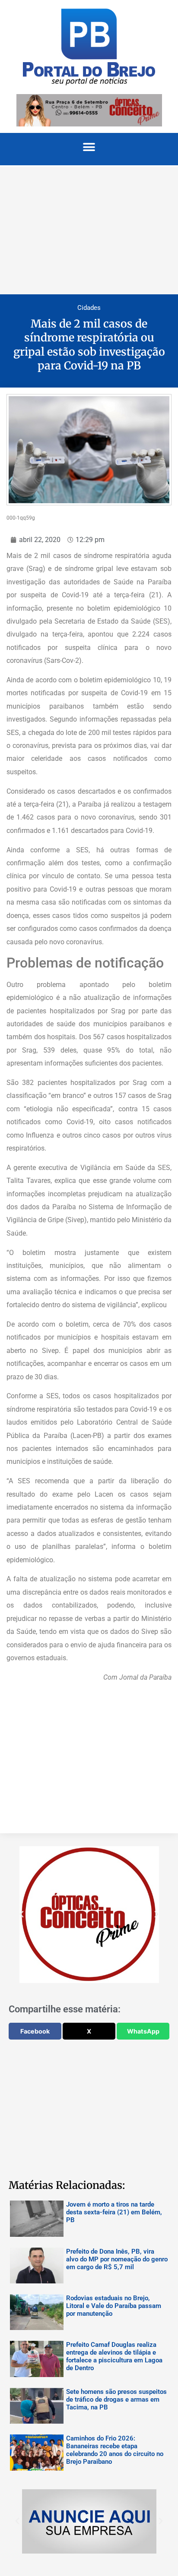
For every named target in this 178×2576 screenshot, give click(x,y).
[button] (89, 147)
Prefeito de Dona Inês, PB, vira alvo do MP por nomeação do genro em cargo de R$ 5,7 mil (117, 2259)
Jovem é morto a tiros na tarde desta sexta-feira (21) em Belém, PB (114, 2212)
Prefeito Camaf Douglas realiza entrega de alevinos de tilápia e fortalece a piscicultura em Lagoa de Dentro (114, 2356)
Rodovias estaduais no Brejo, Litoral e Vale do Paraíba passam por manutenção (114, 2306)
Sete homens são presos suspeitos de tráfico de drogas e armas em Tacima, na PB (116, 2399)
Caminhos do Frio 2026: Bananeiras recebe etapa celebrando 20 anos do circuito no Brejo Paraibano (115, 2450)
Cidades (89, 308)
